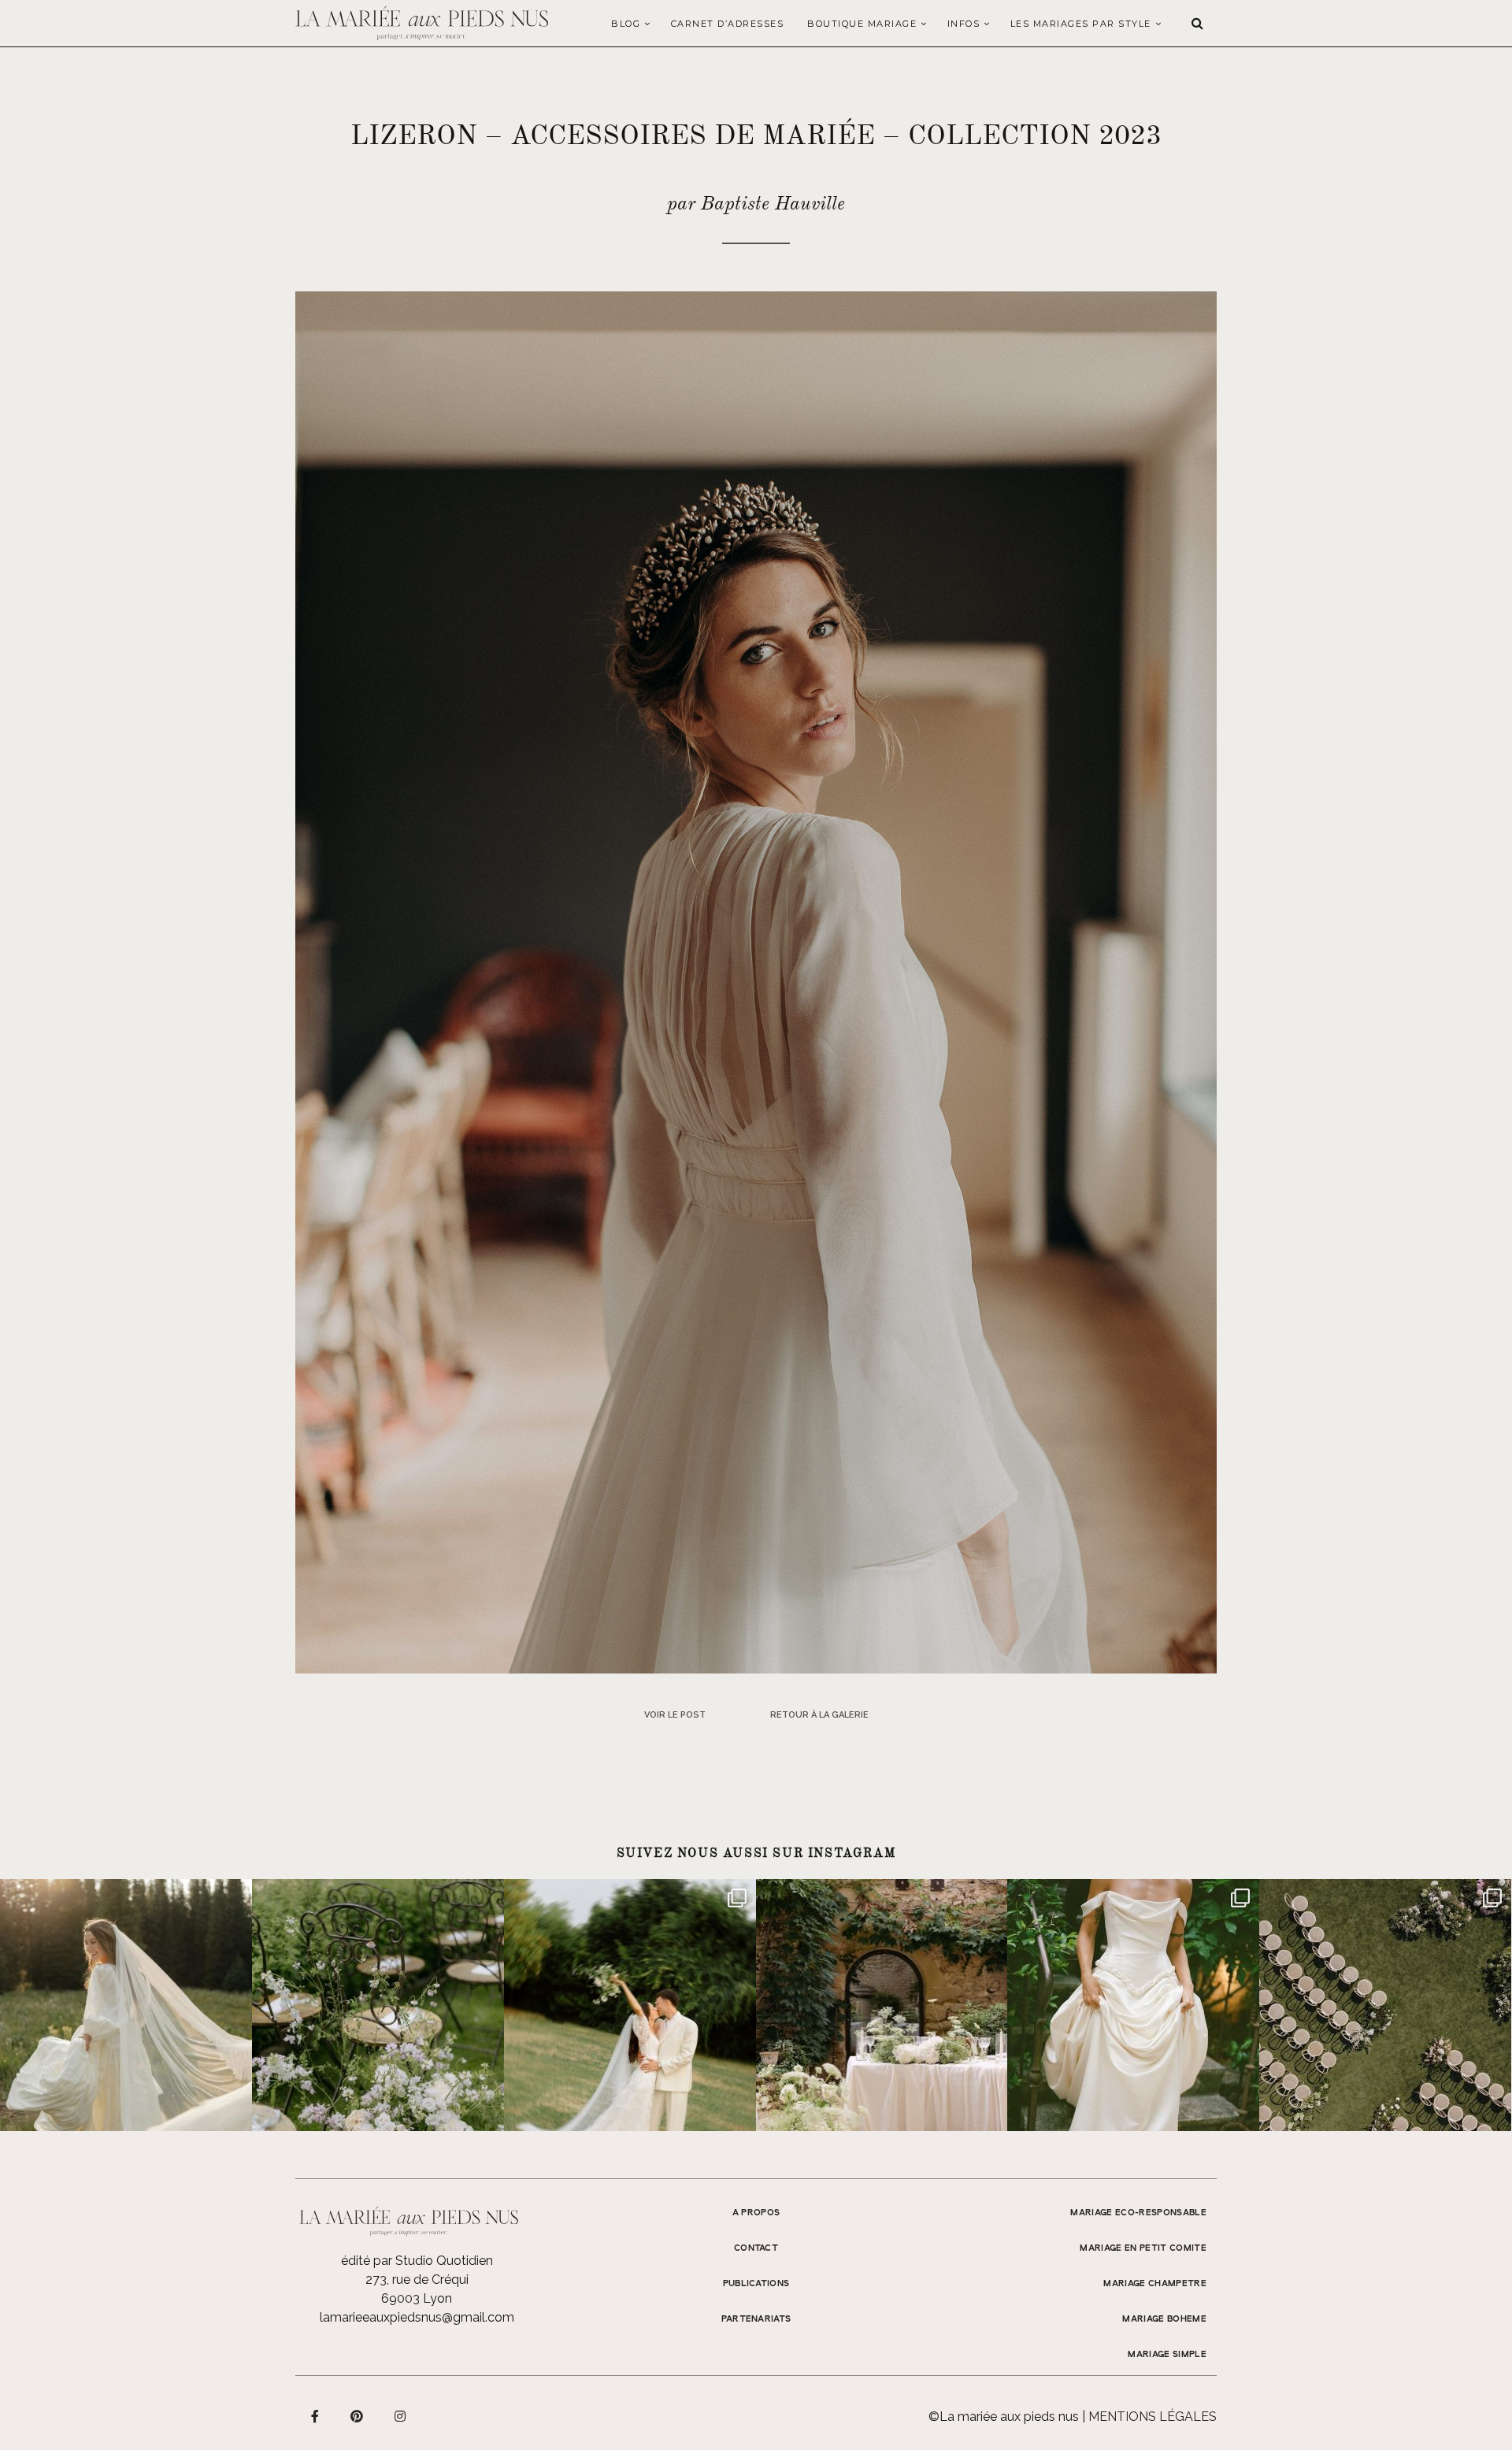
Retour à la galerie (819, 1715)
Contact (756, 2248)
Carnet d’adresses (728, 24)
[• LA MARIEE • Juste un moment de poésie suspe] (126, 2005)
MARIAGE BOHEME (1164, 2319)
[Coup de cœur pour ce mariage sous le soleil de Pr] (1133, 2005)
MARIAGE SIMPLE (1167, 2355)
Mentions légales (1153, 2417)
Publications (756, 2284)
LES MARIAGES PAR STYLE (1081, 24)
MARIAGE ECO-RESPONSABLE (1138, 2213)
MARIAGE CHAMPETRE (1155, 2284)
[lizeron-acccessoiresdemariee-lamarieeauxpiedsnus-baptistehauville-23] (756, 982)
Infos (964, 24)
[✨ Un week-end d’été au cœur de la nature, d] (630, 2005)
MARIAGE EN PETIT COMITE (1143, 2248)
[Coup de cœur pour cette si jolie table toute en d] (882, 2005)
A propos (756, 2213)
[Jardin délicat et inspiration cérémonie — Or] (1385, 2005)
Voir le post (675, 1715)
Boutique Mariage (862, 24)
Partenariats (756, 2319)
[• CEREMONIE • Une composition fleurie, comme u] (378, 2005)
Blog (626, 24)
